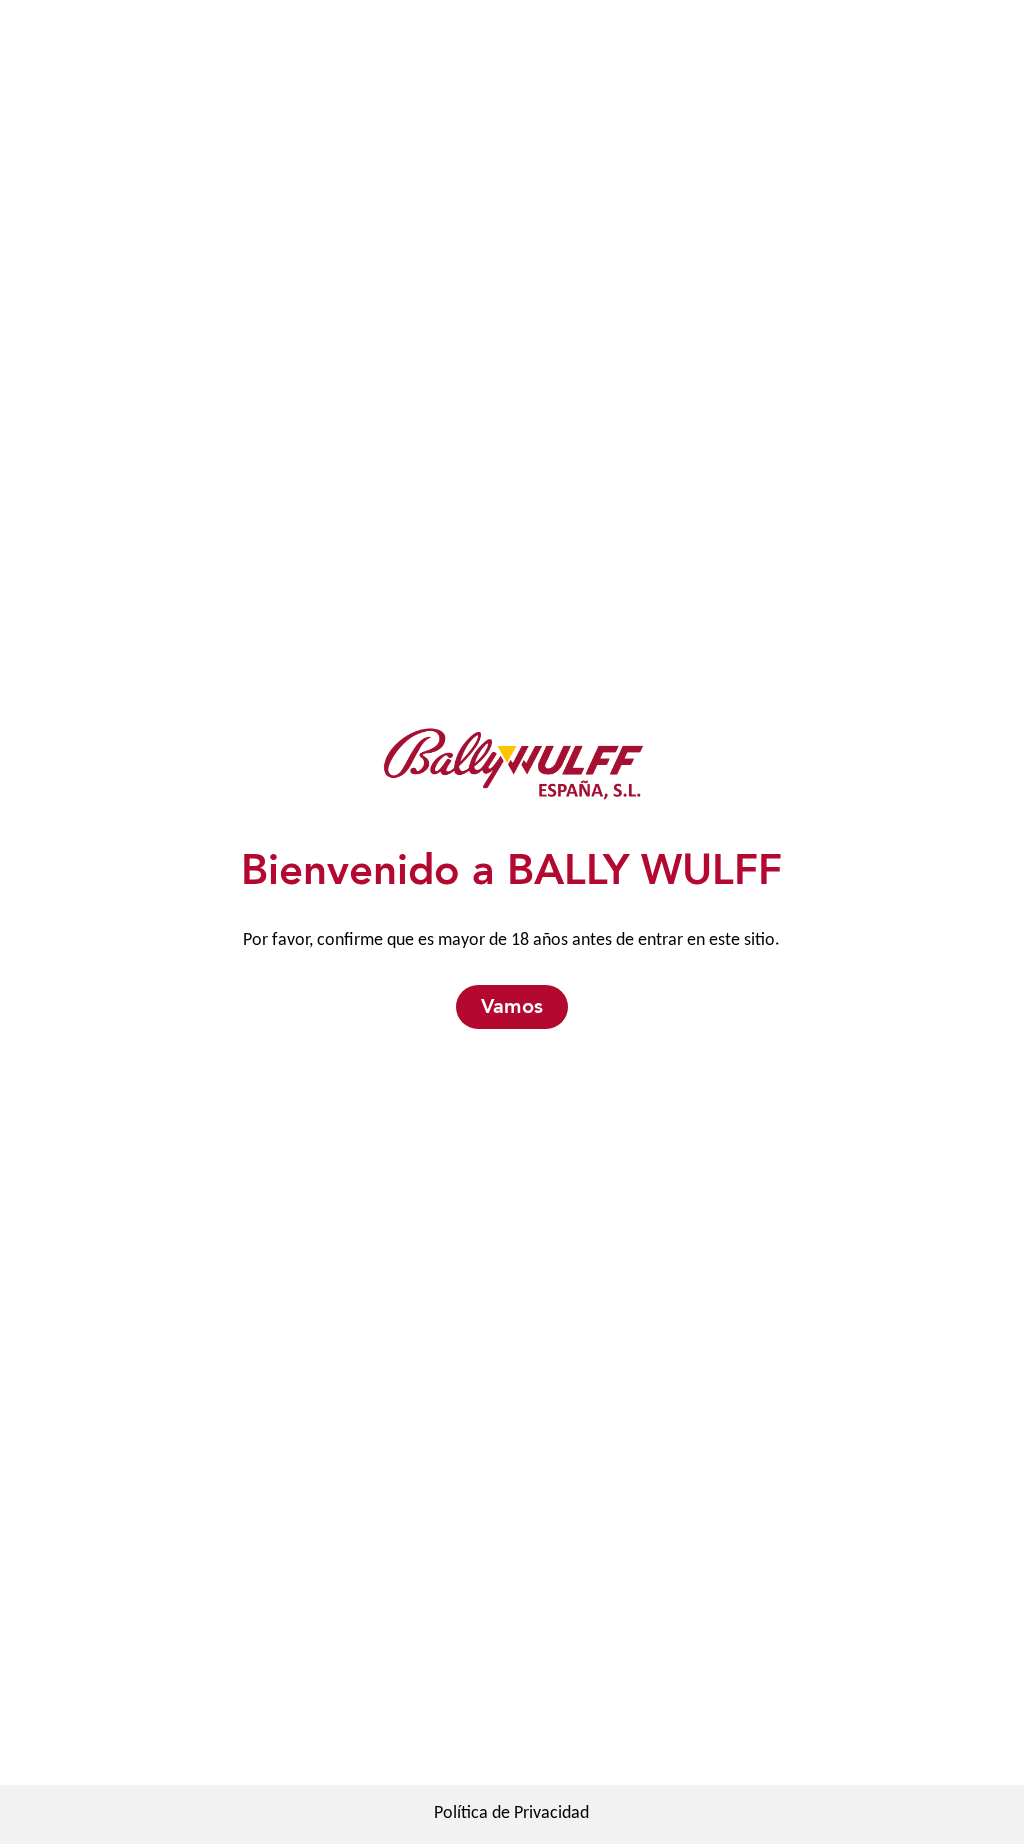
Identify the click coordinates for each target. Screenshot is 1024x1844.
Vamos (512, 1006)
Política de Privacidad (511, 1813)
